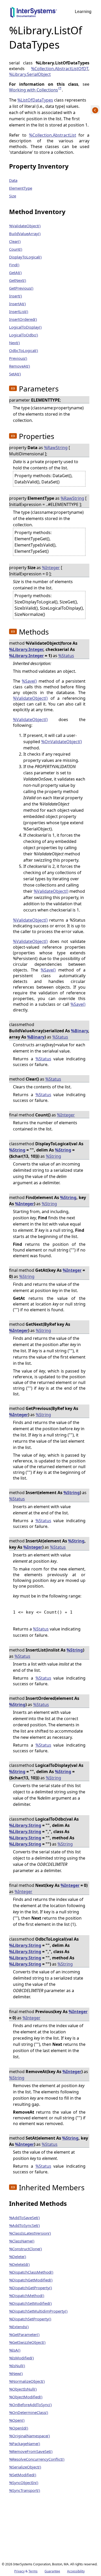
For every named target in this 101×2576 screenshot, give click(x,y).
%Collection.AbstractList (53, 135)
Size (13, 196)
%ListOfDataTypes (35, 100)
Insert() (16, 296)
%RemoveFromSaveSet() (31, 2451)
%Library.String (25, 1825)
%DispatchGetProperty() (31, 2288)
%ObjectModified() (26, 2397)
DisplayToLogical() (25, 257)
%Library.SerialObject (30, 74)
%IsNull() (17, 2366)
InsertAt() (17, 304)
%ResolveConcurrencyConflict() (37, 2459)
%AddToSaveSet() (24, 2218)
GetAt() (15, 272)
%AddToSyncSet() (24, 2225)
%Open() (17, 2420)
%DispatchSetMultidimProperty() (38, 2311)
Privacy (19, 2571)
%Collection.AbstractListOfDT (60, 69)
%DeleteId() (19, 2264)
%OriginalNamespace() (30, 2436)
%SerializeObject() (25, 2467)
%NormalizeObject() (27, 2381)
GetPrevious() (21, 288)
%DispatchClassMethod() (31, 2272)
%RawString (56, 448)
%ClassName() (22, 2241)
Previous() (18, 358)
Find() (14, 265)
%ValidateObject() (25, 226)
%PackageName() (25, 2444)
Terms (33, 2571)
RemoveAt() (20, 366)
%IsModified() (21, 2358)
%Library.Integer (26, 649)
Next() (15, 343)
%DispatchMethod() (27, 2295)
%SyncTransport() (25, 2490)
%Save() (29, 681)
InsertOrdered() (23, 319)
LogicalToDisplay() (25, 327)
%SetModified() (23, 2475)
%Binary (80, 1031)
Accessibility (76, 2571)
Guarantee (52, 2571)
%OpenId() (19, 2428)
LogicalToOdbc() (24, 335)
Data (13, 180)
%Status (66, 656)
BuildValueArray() (25, 234)
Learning (83, 12)
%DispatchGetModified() (31, 2280)
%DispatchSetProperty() (30, 2319)
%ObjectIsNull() (23, 2389)
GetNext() (18, 280)
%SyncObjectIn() (24, 2482)
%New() (16, 2373)
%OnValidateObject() (62, 742)
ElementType (21, 188)
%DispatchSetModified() (30, 2303)
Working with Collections (35, 90)
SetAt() (15, 374)
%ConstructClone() (26, 2249)
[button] (13, 388)
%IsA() (15, 2350)
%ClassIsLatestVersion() (30, 2233)
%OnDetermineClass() (29, 2412)
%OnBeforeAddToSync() (30, 2405)
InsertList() (19, 311)
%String (17, 1150)
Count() (16, 249)
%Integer (51, 568)
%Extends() (19, 2327)
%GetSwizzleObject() (27, 2342)
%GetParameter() (24, 2334)
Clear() (15, 241)
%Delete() (18, 2257)
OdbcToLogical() (24, 350)
